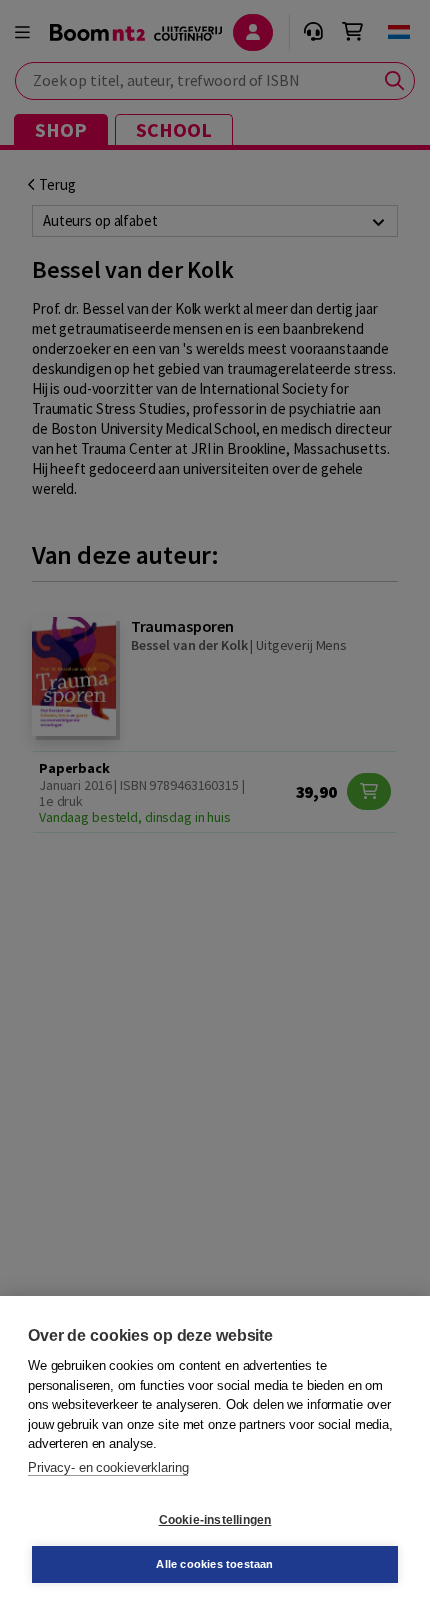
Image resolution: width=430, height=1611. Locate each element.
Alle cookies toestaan (214, 1564)
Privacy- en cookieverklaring (108, 1467)
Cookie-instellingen (215, 1520)
